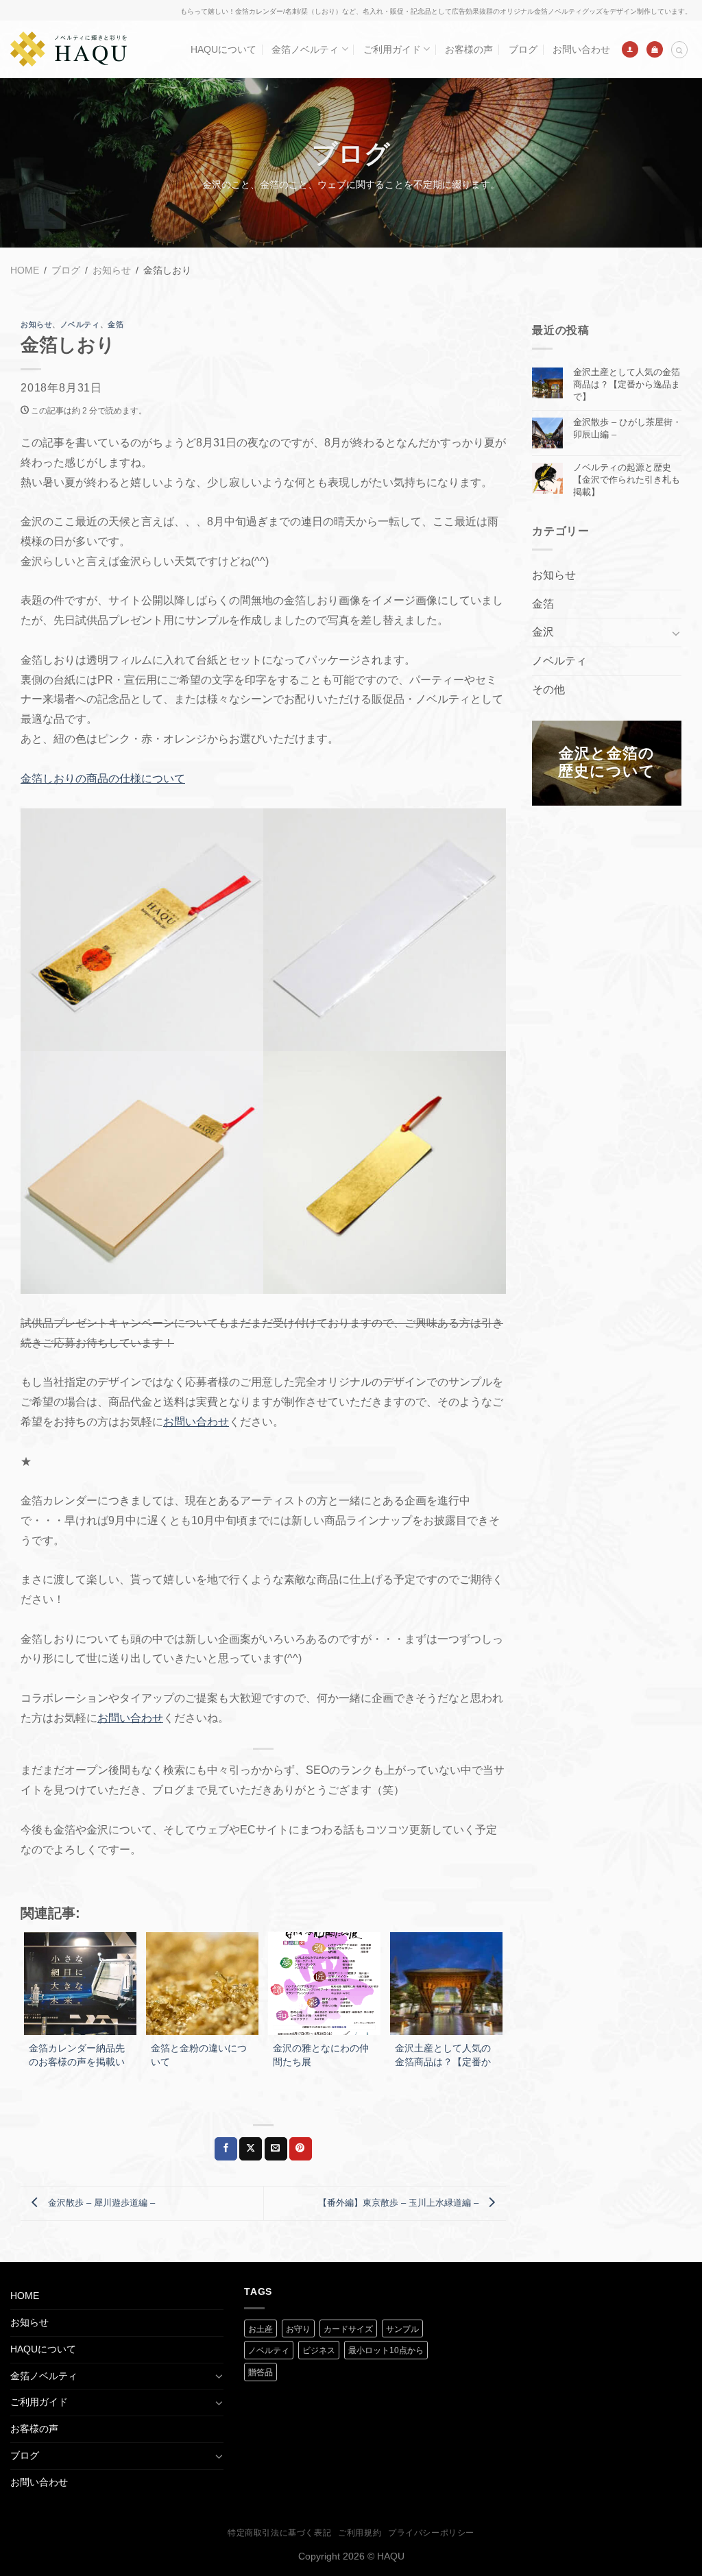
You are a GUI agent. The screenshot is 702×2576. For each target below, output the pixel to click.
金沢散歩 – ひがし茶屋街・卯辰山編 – (627, 428)
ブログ (523, 49)
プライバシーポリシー (431, 2533)
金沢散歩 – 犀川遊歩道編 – (100, 2203)
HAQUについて (223, 49)
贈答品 (261, 2372)
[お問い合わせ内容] (655, 49)
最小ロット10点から (386, 2350)
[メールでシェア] (276, 2149)
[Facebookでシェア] (226, 2149)
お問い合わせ (581, 49)
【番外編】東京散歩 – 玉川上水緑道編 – (400, 2203)
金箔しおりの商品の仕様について (103, 779)
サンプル (402, 2329)
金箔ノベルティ (305, 49)
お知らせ (36, 324)
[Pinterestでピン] (301, 2149)
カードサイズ (348, 2329)
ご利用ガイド (392, 49)
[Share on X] (251, 2149)
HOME (25, 2296)
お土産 (261, 2329)
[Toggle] (676, 633)
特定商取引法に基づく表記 (279, 2533)
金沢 (543, 632)
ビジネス (319, 2350)
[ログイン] (630, 49)
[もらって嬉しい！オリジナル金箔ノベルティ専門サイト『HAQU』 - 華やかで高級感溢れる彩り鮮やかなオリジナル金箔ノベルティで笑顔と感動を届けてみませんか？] (69, 49)
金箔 (116, 324)
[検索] (679, 50)
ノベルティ (80, 324)
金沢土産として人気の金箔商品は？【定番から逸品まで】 (627, 384)
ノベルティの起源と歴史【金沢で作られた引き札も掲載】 (627, 480)
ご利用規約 (360, 2533)
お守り (298, 2329)
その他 (548, 689)
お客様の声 (469, 49)
